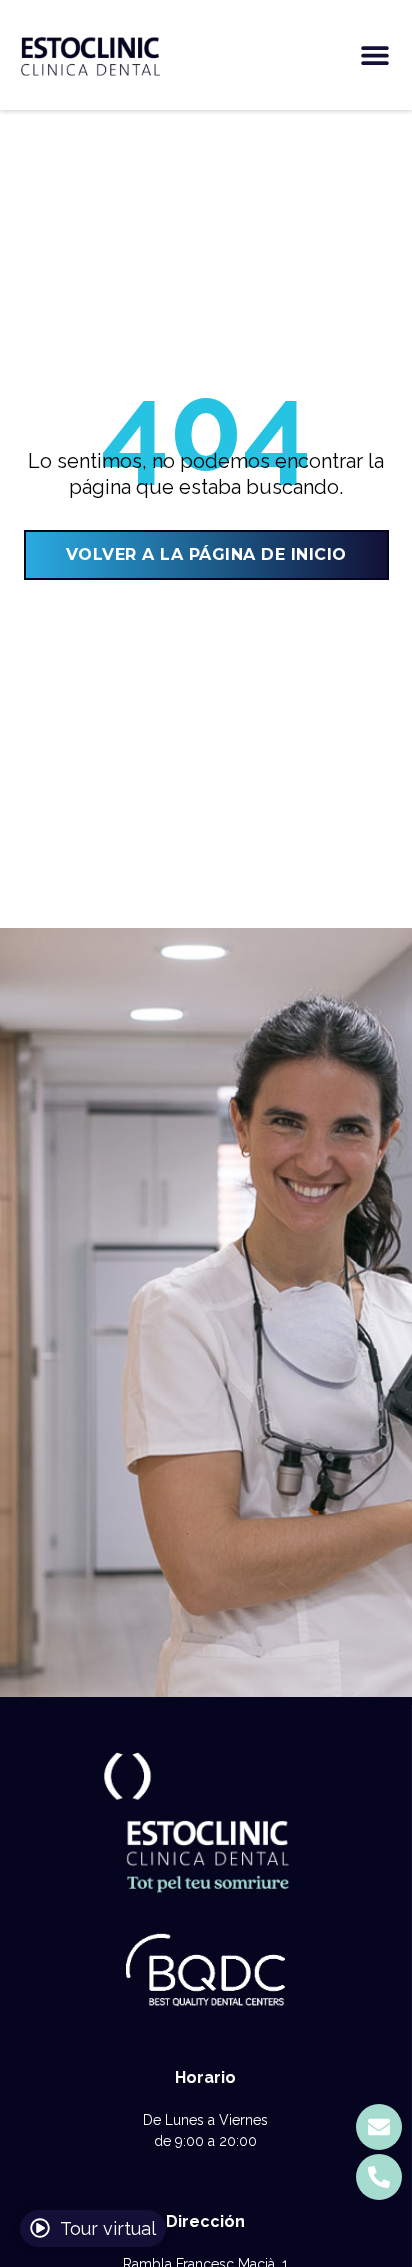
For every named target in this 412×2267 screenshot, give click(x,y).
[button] (374, 55)
